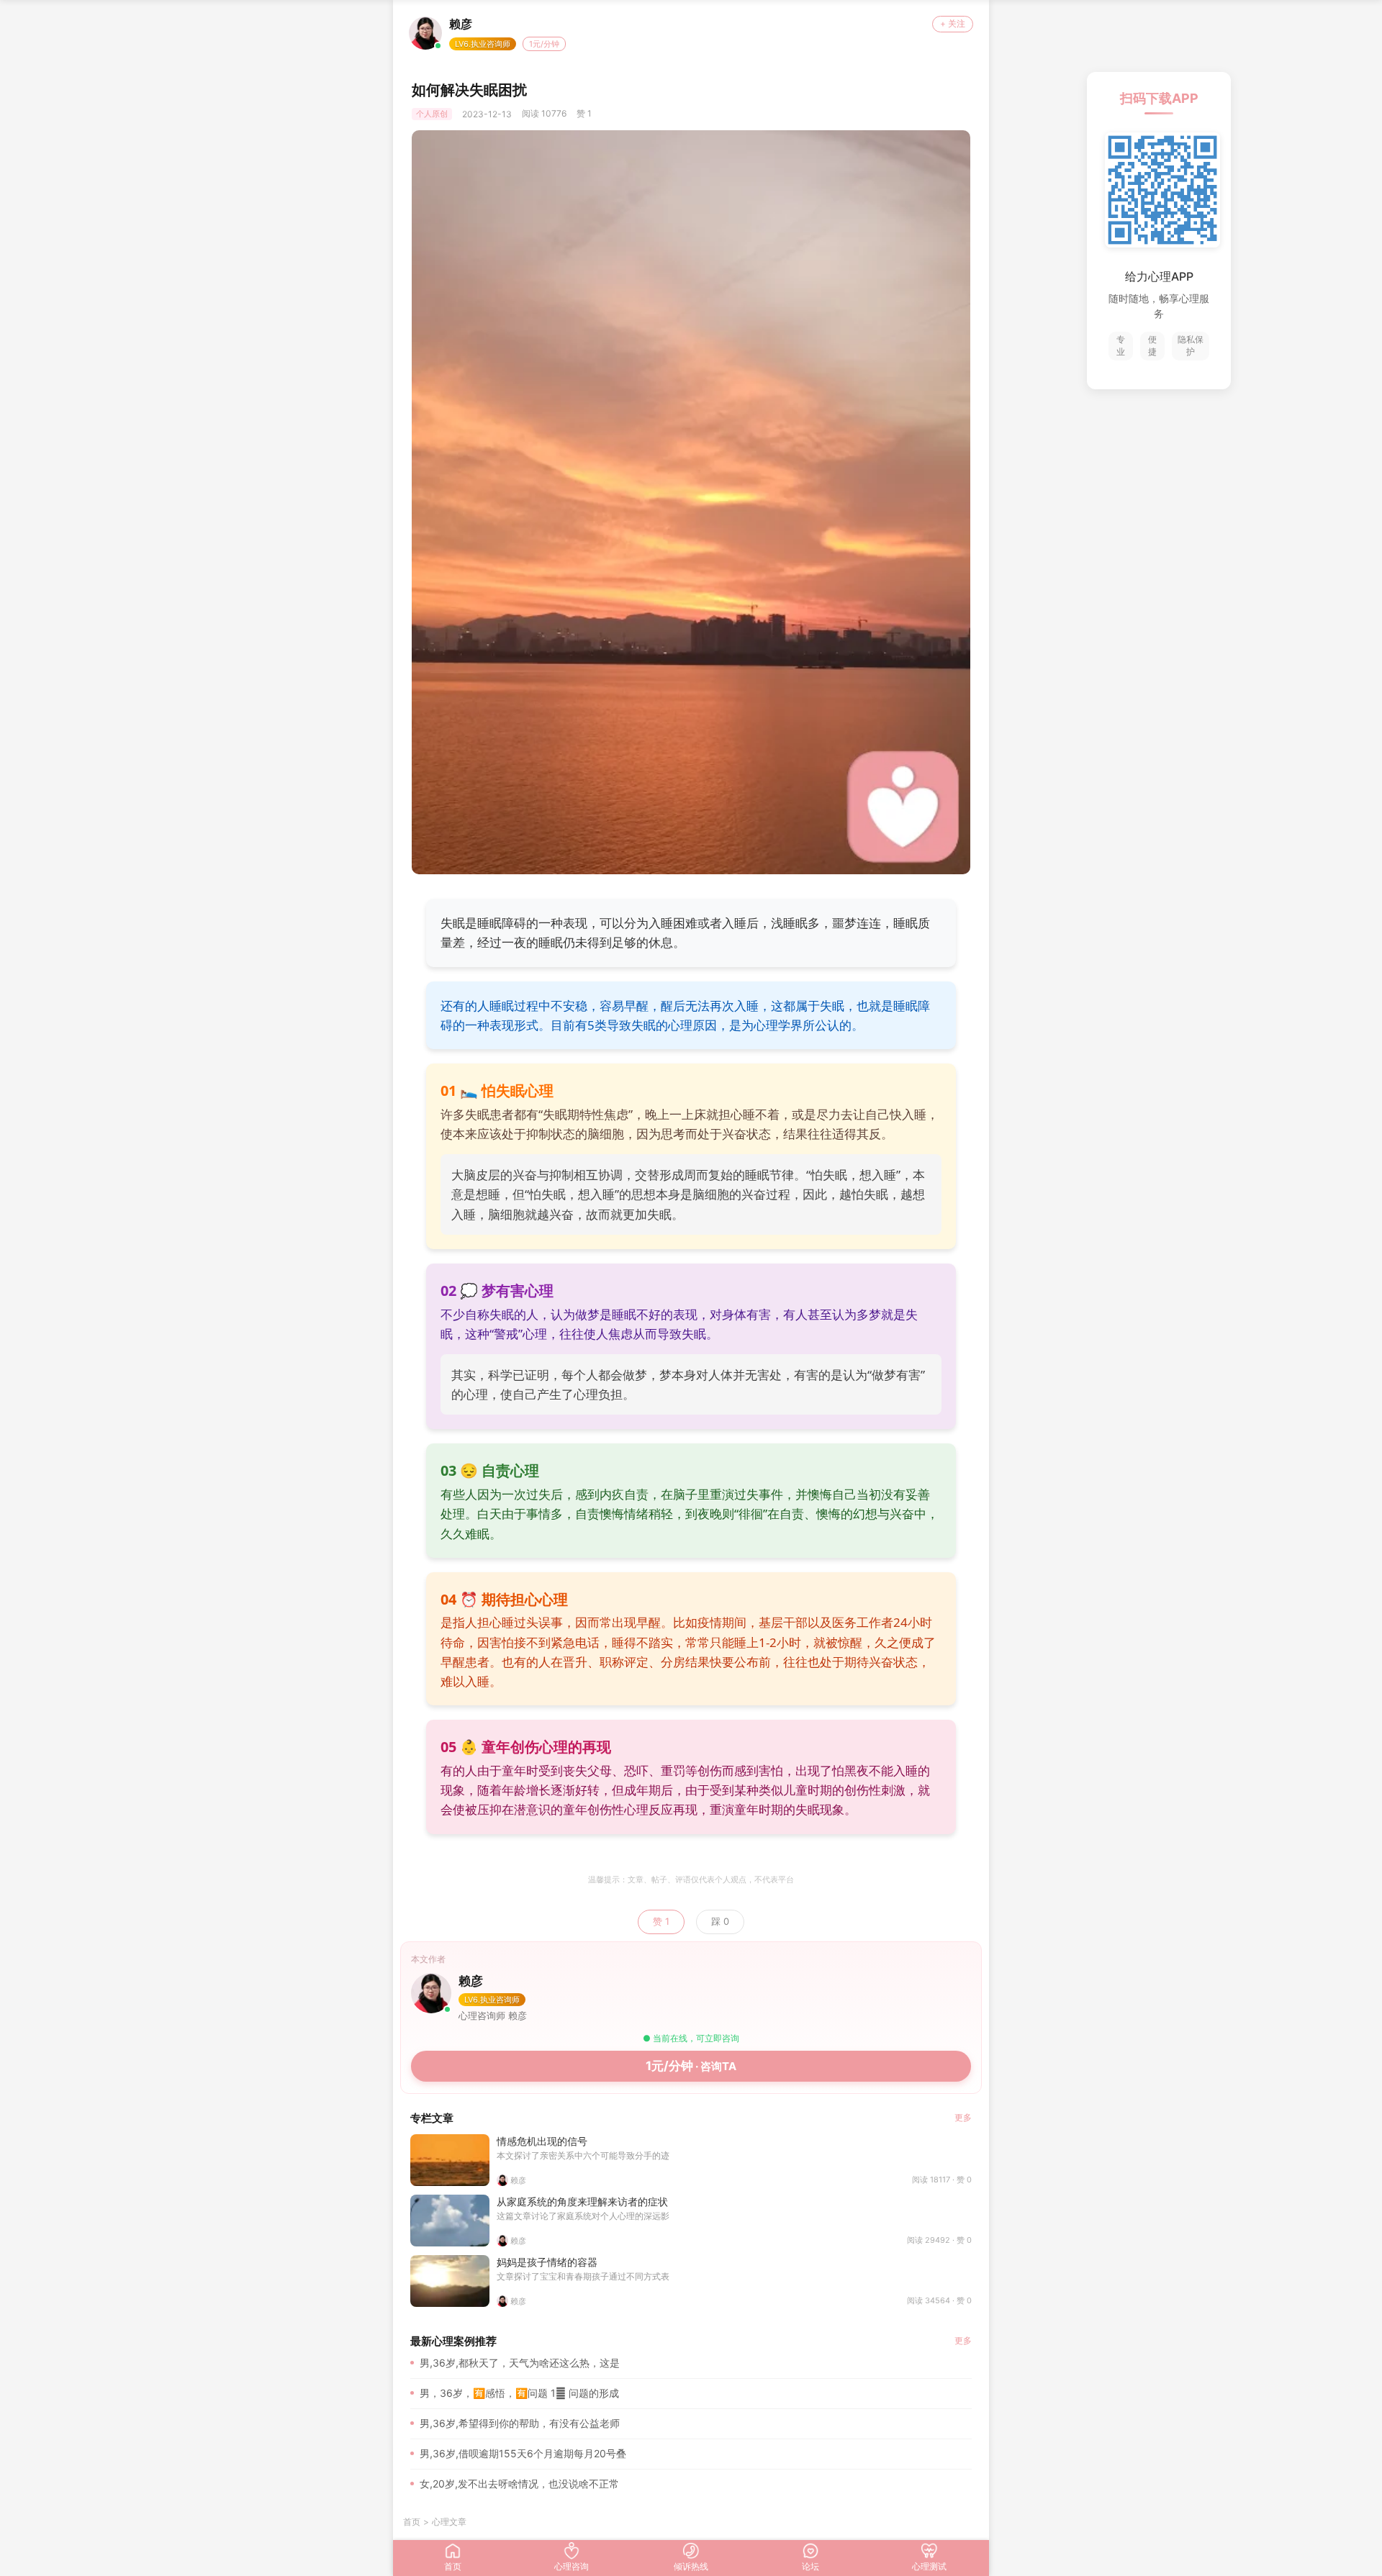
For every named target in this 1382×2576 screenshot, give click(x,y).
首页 (412, 2522)
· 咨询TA (691, 2066)
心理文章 (449, 2522)
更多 (963, 2117)
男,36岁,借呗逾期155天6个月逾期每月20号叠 (523, 2453)
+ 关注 (953, 23)
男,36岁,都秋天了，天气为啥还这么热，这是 (520, 2363)
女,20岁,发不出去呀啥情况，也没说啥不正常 (519, 2484)
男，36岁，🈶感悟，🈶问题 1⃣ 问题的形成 (519, 2393)
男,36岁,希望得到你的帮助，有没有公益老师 (520, 2423)
